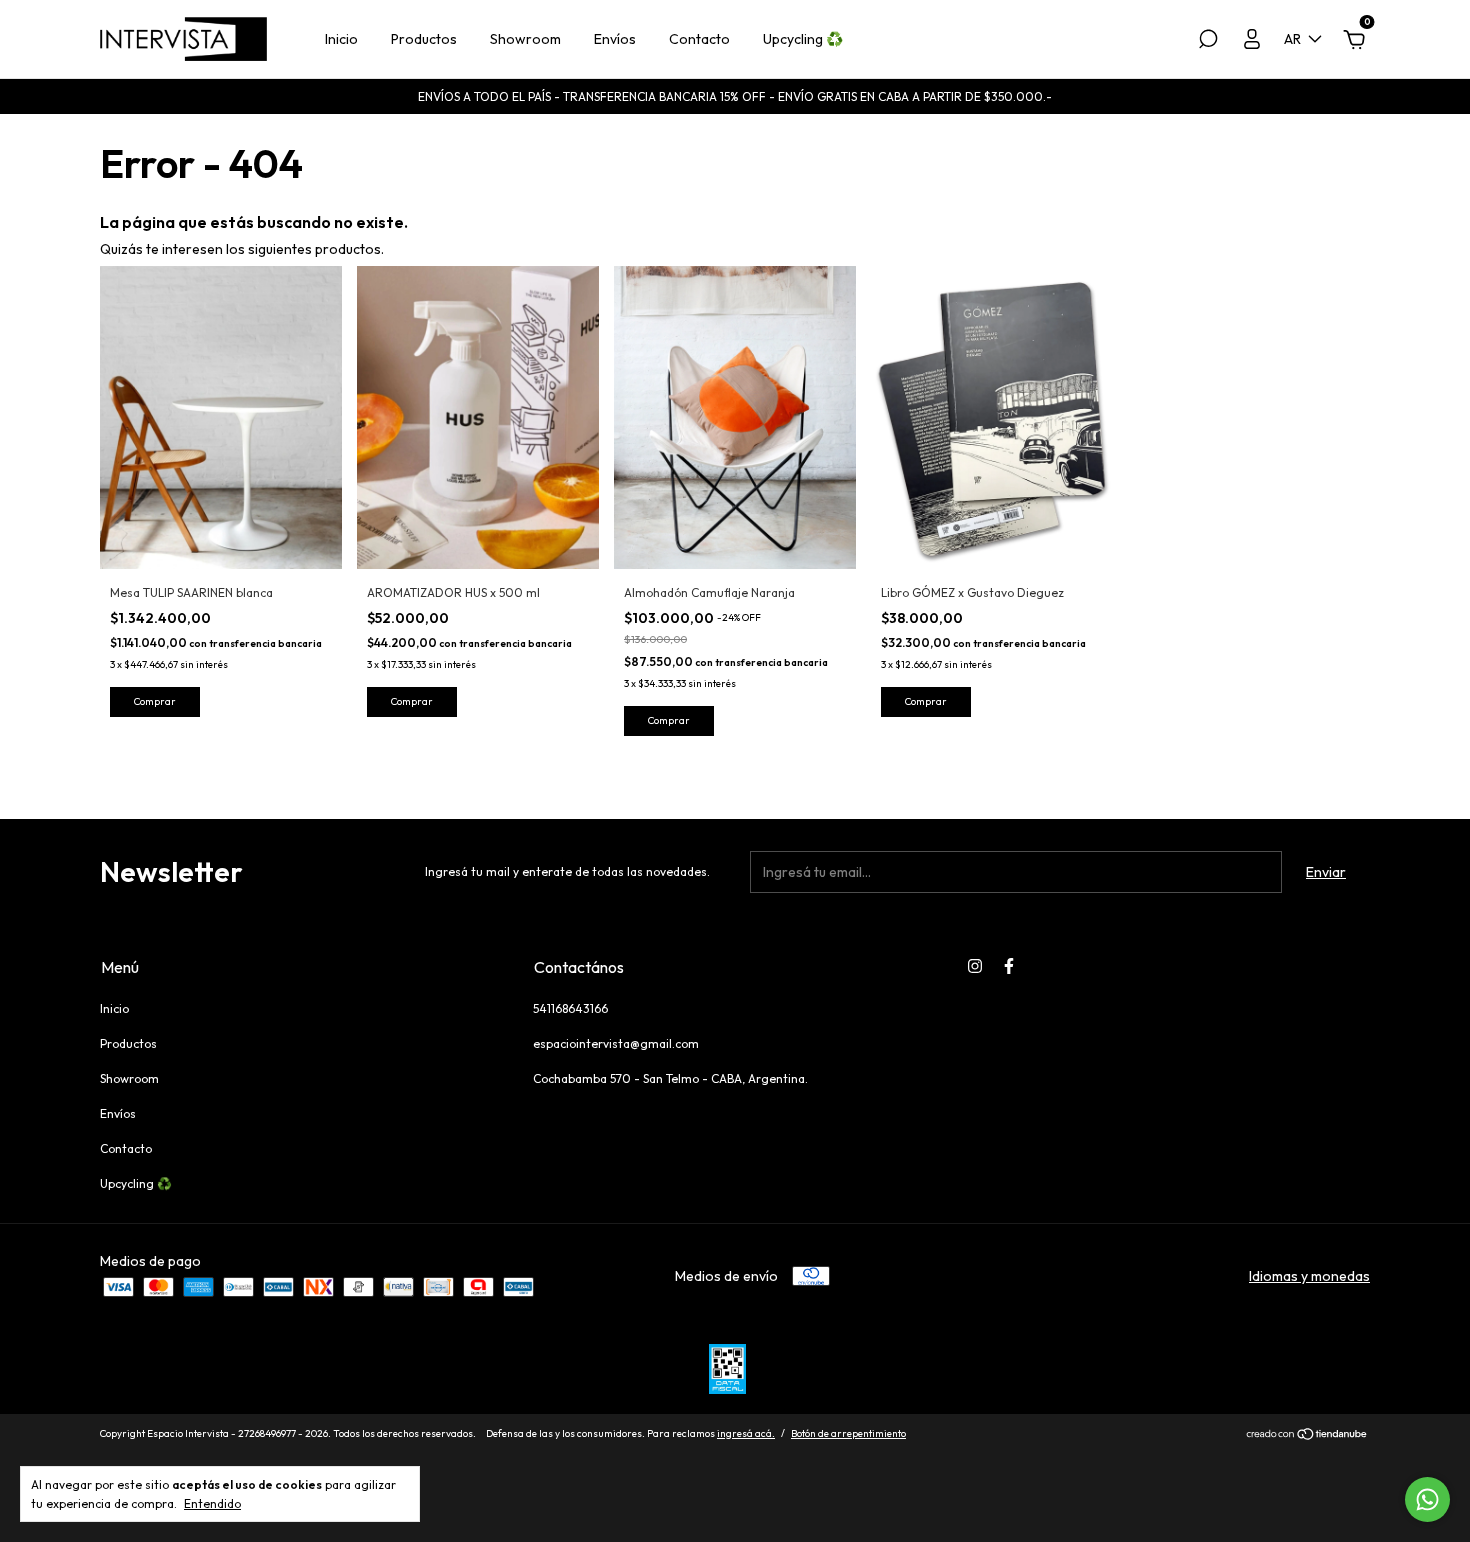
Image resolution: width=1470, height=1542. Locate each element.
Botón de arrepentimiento (848, 1433)
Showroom (525, 39)
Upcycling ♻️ (803, 39)
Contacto (699, 39)
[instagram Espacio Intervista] (975, 966)
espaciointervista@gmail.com (616, 1043)
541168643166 (570, 1008)
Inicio (341, 39)
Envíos (615, 39)
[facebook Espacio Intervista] (1009, 966)
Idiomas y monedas (1309, 1276)
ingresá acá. (746, 1433)
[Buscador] (1208, 42)
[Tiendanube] (1307, 1436)
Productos (424, 39)
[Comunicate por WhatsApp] (1427, 1499)
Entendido (212, 1503)
